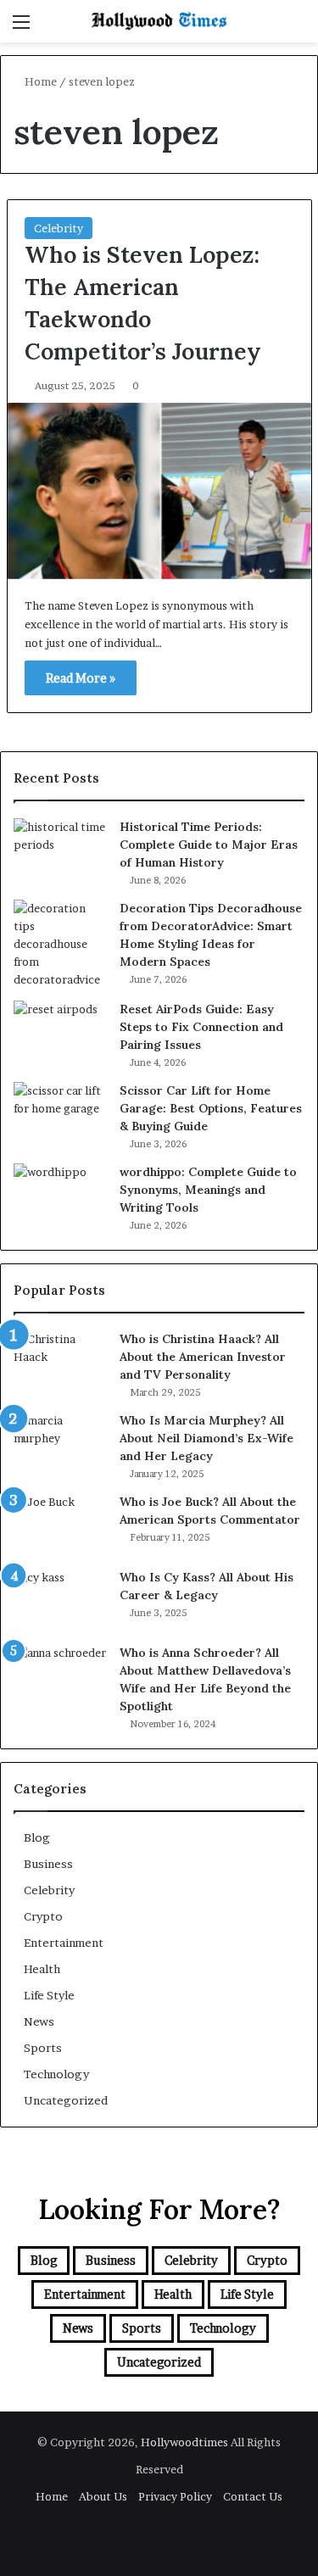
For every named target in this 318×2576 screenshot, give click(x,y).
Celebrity (59, 228)
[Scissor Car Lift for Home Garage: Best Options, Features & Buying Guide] (60, 1114)
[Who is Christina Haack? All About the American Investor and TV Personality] (60, 1362)
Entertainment (64, 1943)
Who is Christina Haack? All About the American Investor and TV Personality (203, 1357)
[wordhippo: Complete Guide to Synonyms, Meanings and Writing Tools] (60, 1195)
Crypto (43, 1916)
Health (42, 1969)
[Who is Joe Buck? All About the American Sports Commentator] (60, 1525)
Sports (43, 2048)
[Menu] (21, 28)
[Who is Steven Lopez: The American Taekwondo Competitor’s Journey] (159, 491)
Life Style (49, 1995)
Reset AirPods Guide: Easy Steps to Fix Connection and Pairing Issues (201, 1027)
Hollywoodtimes (186, 2442)
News (39, 2021)
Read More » (81, 678)
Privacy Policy (175, 2496)
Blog (37, 1837)
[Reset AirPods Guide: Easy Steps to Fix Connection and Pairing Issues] (60, 1032)
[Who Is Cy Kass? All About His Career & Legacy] (60, 1600)
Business (48, 1864)
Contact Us (253, 2496)
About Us (103, 2496)
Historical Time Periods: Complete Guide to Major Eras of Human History (209, 845)
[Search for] (297, 28)
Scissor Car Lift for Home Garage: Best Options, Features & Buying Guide (211, 1108)
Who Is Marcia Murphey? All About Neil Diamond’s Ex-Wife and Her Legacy (206, 1438)
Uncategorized (66, 2100)
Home (39, 81)
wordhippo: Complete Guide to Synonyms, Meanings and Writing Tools (208, 1190)
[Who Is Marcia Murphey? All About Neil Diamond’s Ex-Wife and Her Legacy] (60, 1444)
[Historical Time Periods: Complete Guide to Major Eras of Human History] (60, 850)
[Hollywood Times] (159, 21)
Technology (56, 2074)
